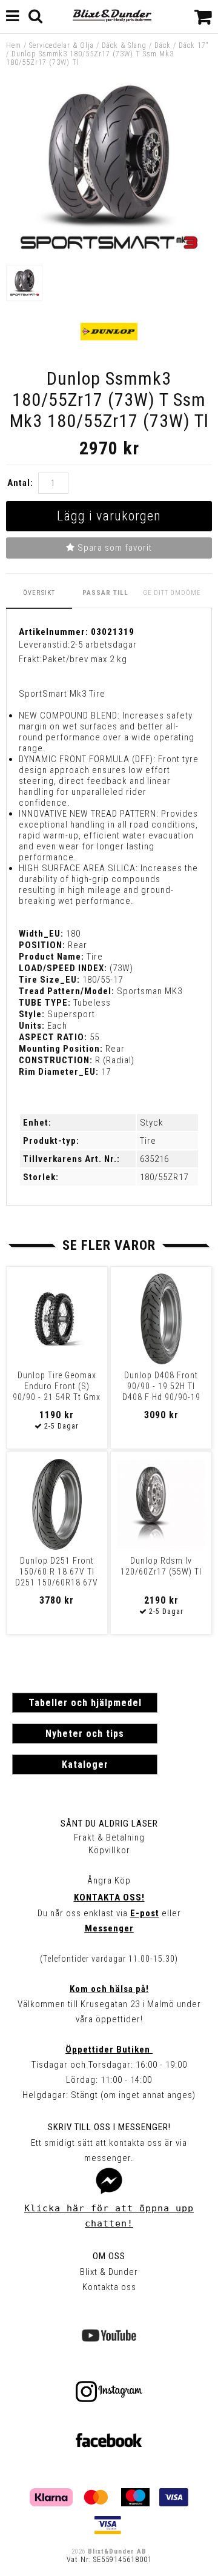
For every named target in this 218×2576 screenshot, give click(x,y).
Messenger (109, 1928)
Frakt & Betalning (109, 1837)
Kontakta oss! (109, 1897)
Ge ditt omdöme (172, 593)
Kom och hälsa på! (109, 1989)
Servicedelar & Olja (61, 45)
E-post (145, 1913)
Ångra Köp (109, 1881)
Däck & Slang (124, 45)
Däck (163, 45)
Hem (14, 45)
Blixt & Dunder (109, 2272)
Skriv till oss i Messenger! (109, 2127)
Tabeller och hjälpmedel (85, 1703)
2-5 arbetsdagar (104, 645)
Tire (148, 1141)
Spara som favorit (114, 548)
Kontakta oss (109, 2287)
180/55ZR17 (164, 1177)
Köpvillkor (109, 1850)
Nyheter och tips (85, 1734)
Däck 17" (194, 45)
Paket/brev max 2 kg (85, 659)
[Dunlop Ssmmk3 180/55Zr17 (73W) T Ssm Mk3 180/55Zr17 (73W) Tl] (109, 253)
